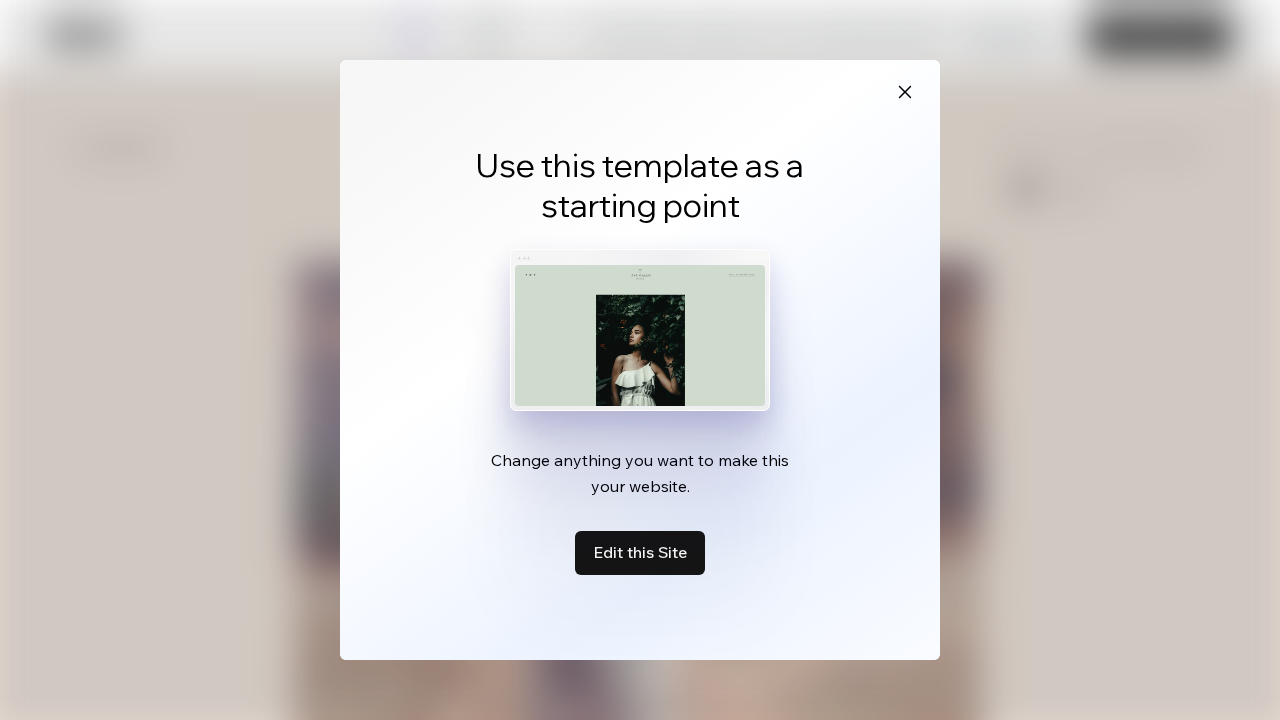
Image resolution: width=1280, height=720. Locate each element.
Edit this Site (640, 552)
